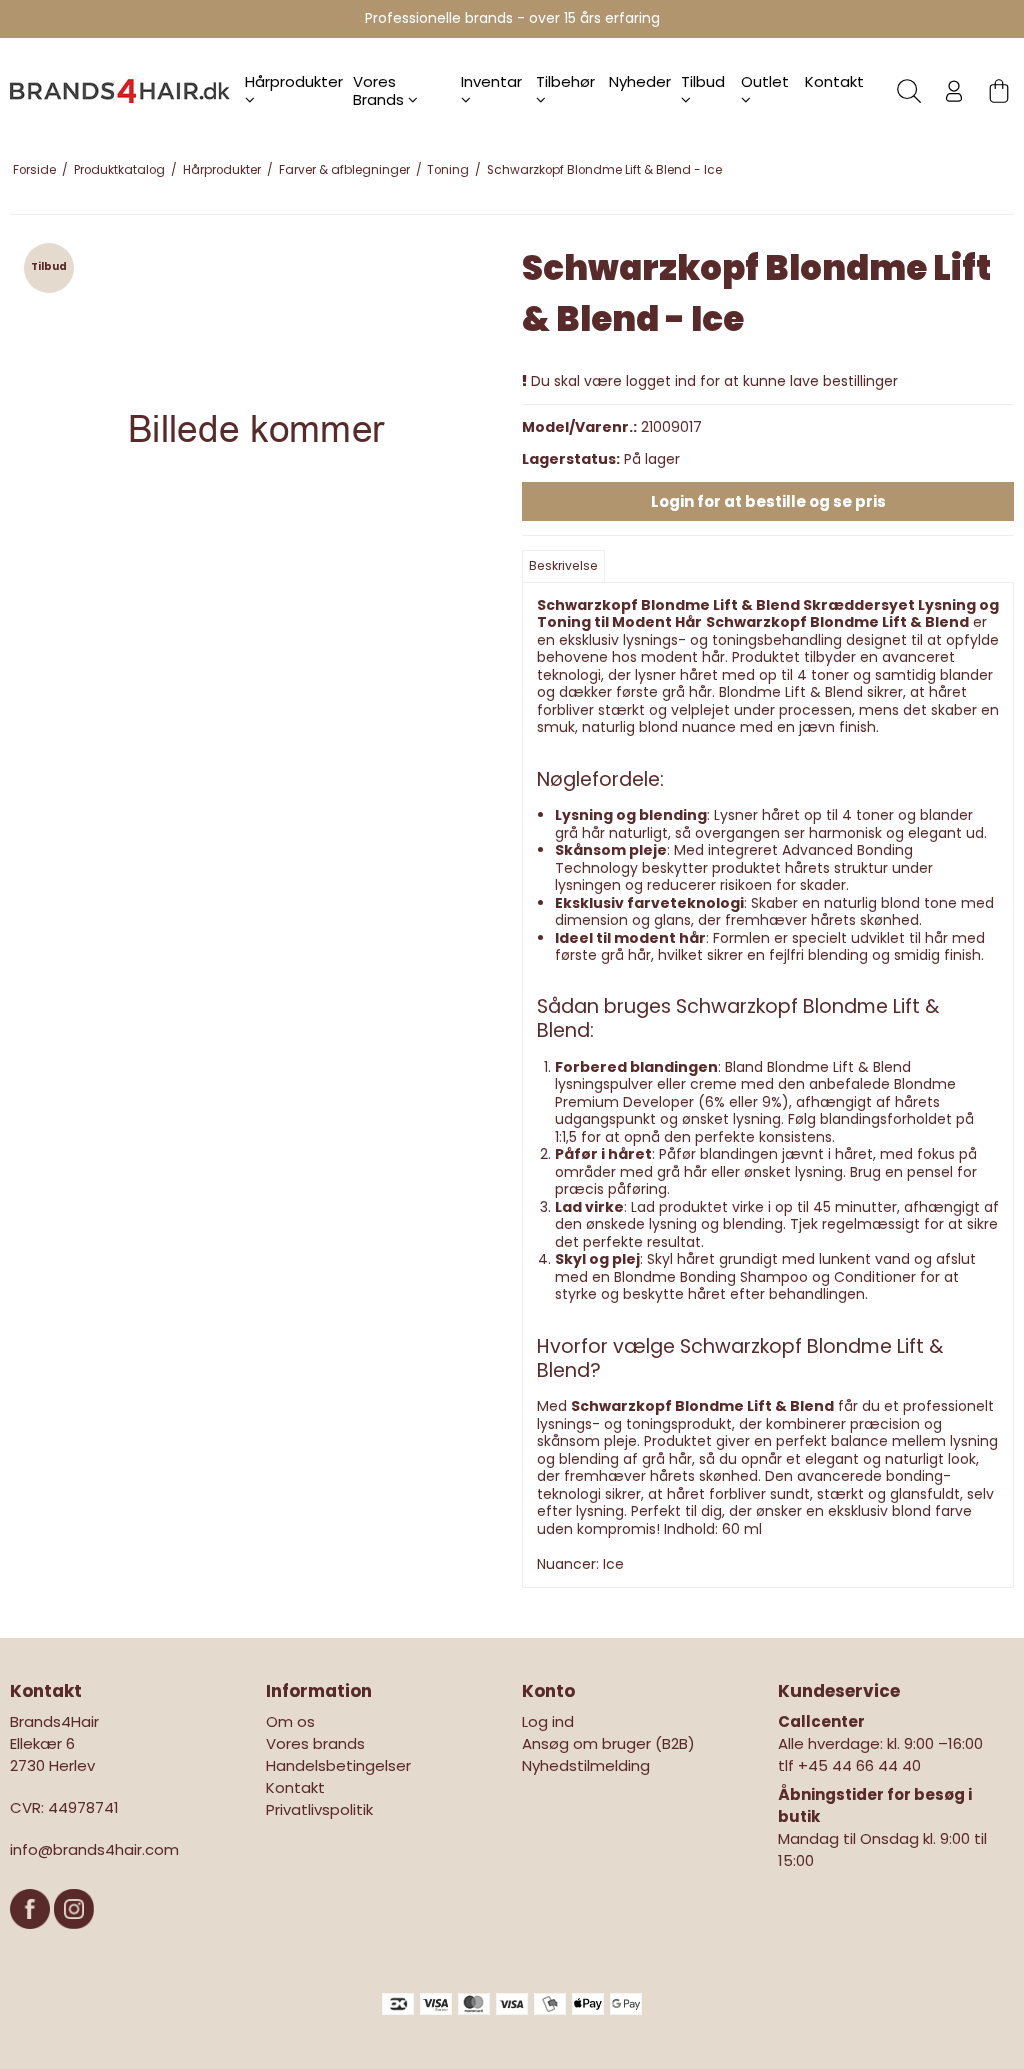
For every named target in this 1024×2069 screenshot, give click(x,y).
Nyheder (640, 81)
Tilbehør (565, 81)
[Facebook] (32, 1938)
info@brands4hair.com (94, 1849)
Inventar (491, 81)
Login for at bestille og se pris (768, 501)
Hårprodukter (294, 81)
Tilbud (703, 81)
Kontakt (834, 81)
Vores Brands (380, 91)
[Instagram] (74, 1938)
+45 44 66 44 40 (859, 1765)
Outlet (765, 81)
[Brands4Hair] (120, 91)
